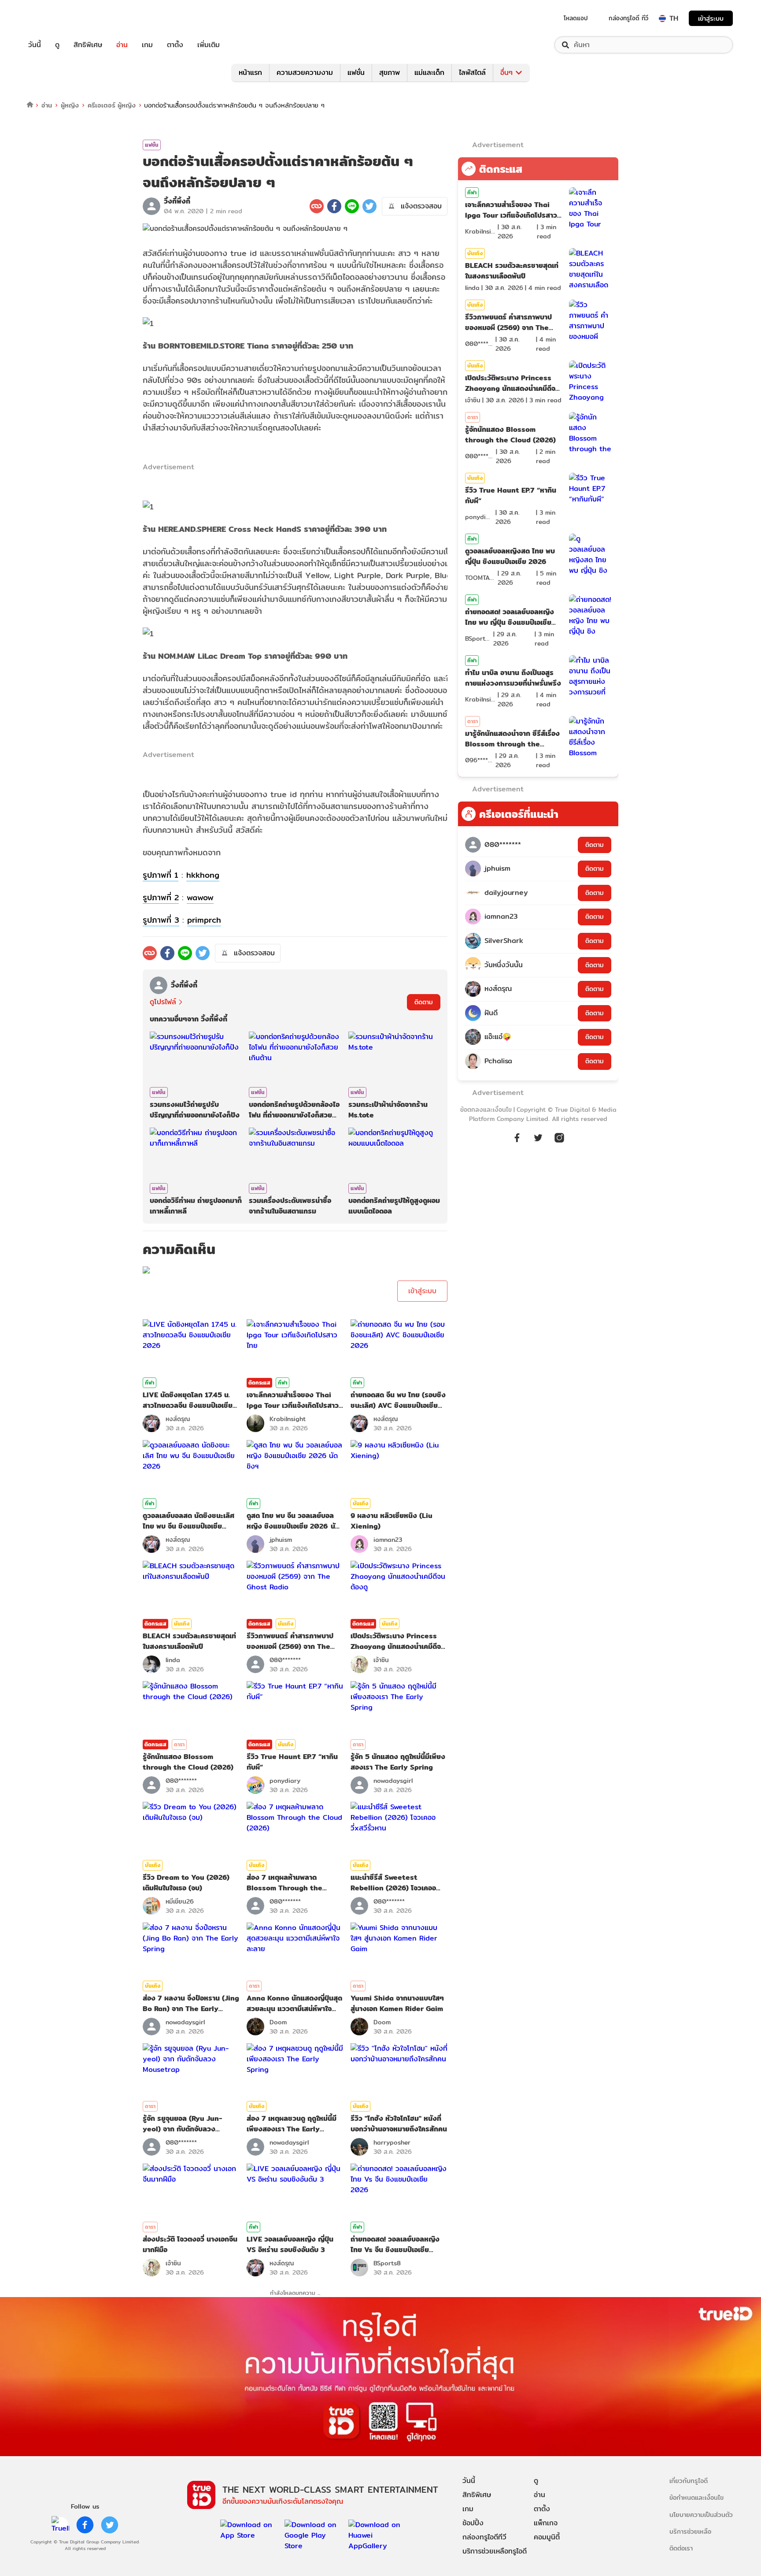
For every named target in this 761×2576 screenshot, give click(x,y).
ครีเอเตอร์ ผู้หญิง (112, 105)
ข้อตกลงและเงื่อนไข (486, 1110)
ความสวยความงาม (305, 72)
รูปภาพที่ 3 (161, 920)
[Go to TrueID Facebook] (517, 1142)
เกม (147, 45)
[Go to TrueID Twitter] (538, 1142)
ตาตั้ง (175, 45)
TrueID (55, 18)
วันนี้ (35, 45)
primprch (204, 920)
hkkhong (203, 875)
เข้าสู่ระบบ (711, 18)
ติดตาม (424, 1002)
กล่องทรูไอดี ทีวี (628, 18)
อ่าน (122, 45)
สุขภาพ (390, 72)
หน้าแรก (250, 72)
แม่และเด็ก (429, 72)
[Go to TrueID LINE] (559, 1142)
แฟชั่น (356, 72)
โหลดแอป (576, 18)
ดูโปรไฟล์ (163, 1002)
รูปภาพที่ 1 (161, 875)
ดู (57, 45)
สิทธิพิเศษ (88, 45)
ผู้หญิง (70, 105)
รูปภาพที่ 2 (161, 897)
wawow (200, 897)
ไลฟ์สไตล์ (472, 72)
